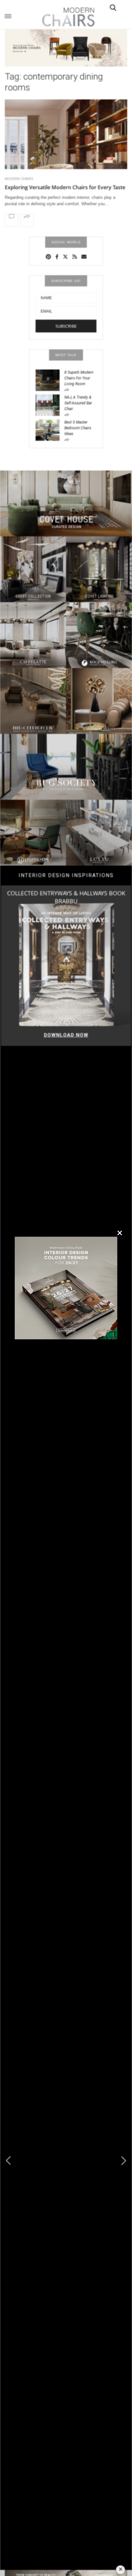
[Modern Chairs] (66, 17)
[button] (124, 2161)
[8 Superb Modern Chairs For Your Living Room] (50, 380)
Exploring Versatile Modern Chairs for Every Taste (65, 187)
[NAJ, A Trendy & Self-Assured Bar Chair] (50, 405)
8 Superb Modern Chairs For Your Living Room (79, 378)
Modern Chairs (19, 179)
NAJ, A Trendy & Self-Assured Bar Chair (78, 403)
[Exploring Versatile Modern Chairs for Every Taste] (66, 146)
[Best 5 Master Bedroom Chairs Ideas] (50, 430)
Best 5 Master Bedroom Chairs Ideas (78, 428)
